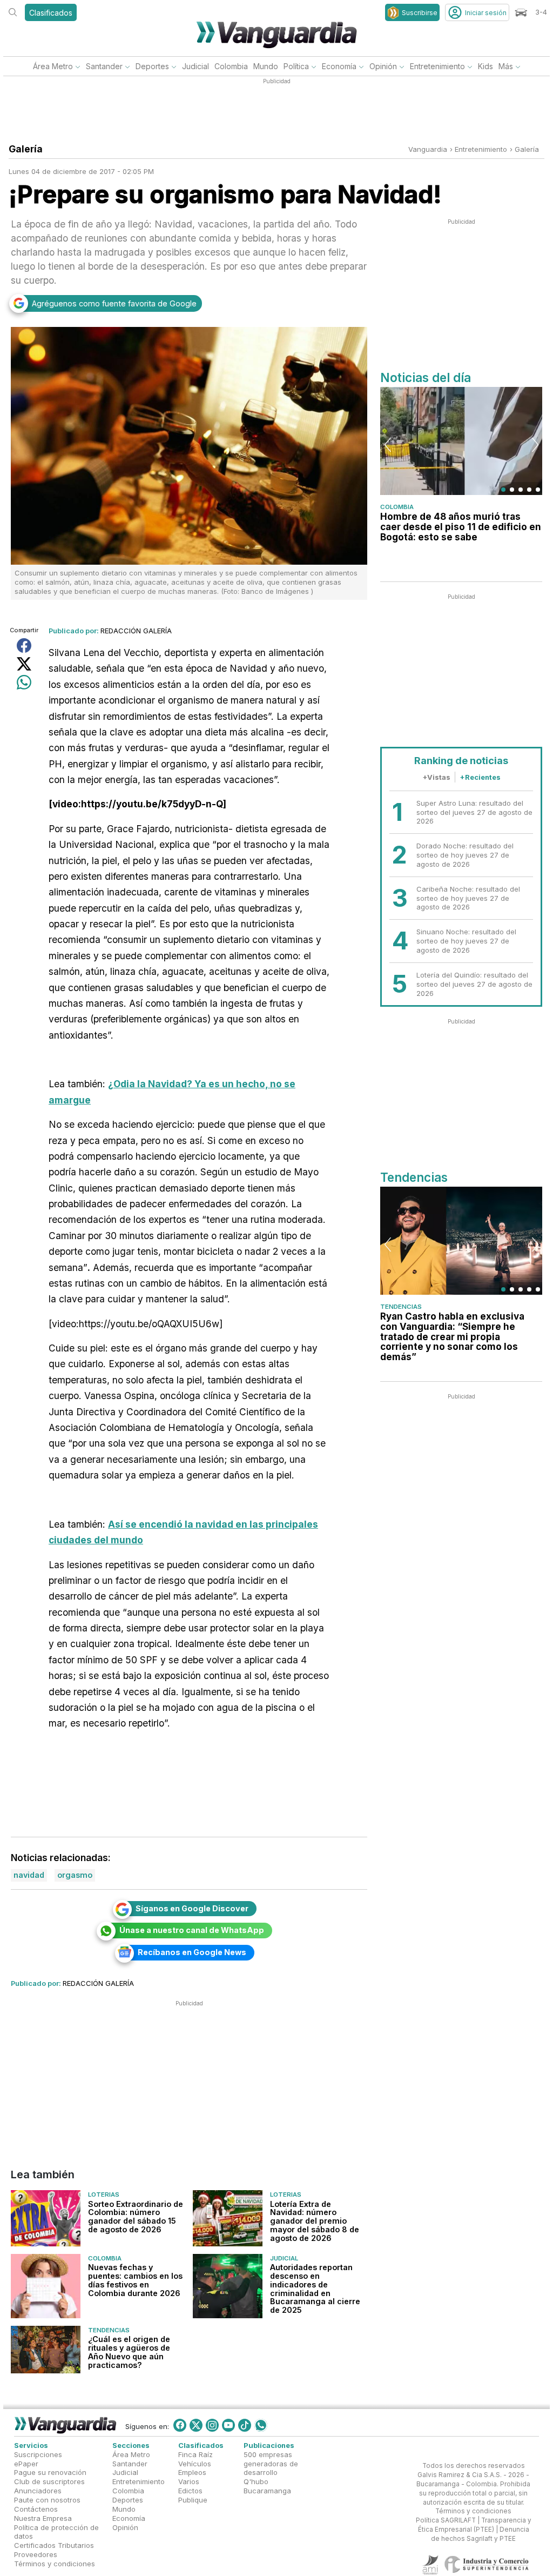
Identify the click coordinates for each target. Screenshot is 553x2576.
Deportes (152, 66)
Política (296, 66)
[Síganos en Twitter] (196, 2425)
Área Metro (53, 66)
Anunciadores (38, 2491)
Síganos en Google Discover (192, 1908)
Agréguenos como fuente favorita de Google (114, 303)
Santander (104, 66)
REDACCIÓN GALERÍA (136, 631)
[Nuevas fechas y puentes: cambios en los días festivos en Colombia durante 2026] (46, 2286)
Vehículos (195, 2464)
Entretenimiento (437, 66)
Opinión (383, 66)
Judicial (195, 66)
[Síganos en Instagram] (212, 2425)
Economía (339, 66)
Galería (527, 149)
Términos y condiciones (55, 2564)
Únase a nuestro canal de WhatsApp (192, 1930)
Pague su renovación (50, 2473)
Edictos (190, 2491)
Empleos (192, 2473)
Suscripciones (38, 2454)
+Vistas (436, 777)
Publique (193, 2500)
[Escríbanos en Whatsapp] (261, 2425)
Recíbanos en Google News (192, 1952)
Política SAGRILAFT (446, 2520)
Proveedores (36, 2554)
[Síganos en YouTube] (228, 2425)
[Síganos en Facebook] (180, 2425)
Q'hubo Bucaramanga (267, 2486)
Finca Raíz (195, 2454)
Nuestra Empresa (43, 2518)
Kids (485, 66)
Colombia (231, 66)
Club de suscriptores (49, 2481)
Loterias (104, 2195)
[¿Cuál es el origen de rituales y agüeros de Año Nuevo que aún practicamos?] (46, 2350)
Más (506, 66)
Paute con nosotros (47, 2500)
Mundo (266, 66)
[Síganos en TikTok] (245, 2425)
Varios (189, 2481)
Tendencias (109, 2330)
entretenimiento (481, 149)
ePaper (26, 2464)
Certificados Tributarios (54, 2545)
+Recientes (480, 777)
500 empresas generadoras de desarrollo (271, 2464)
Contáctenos (36, 2509)
